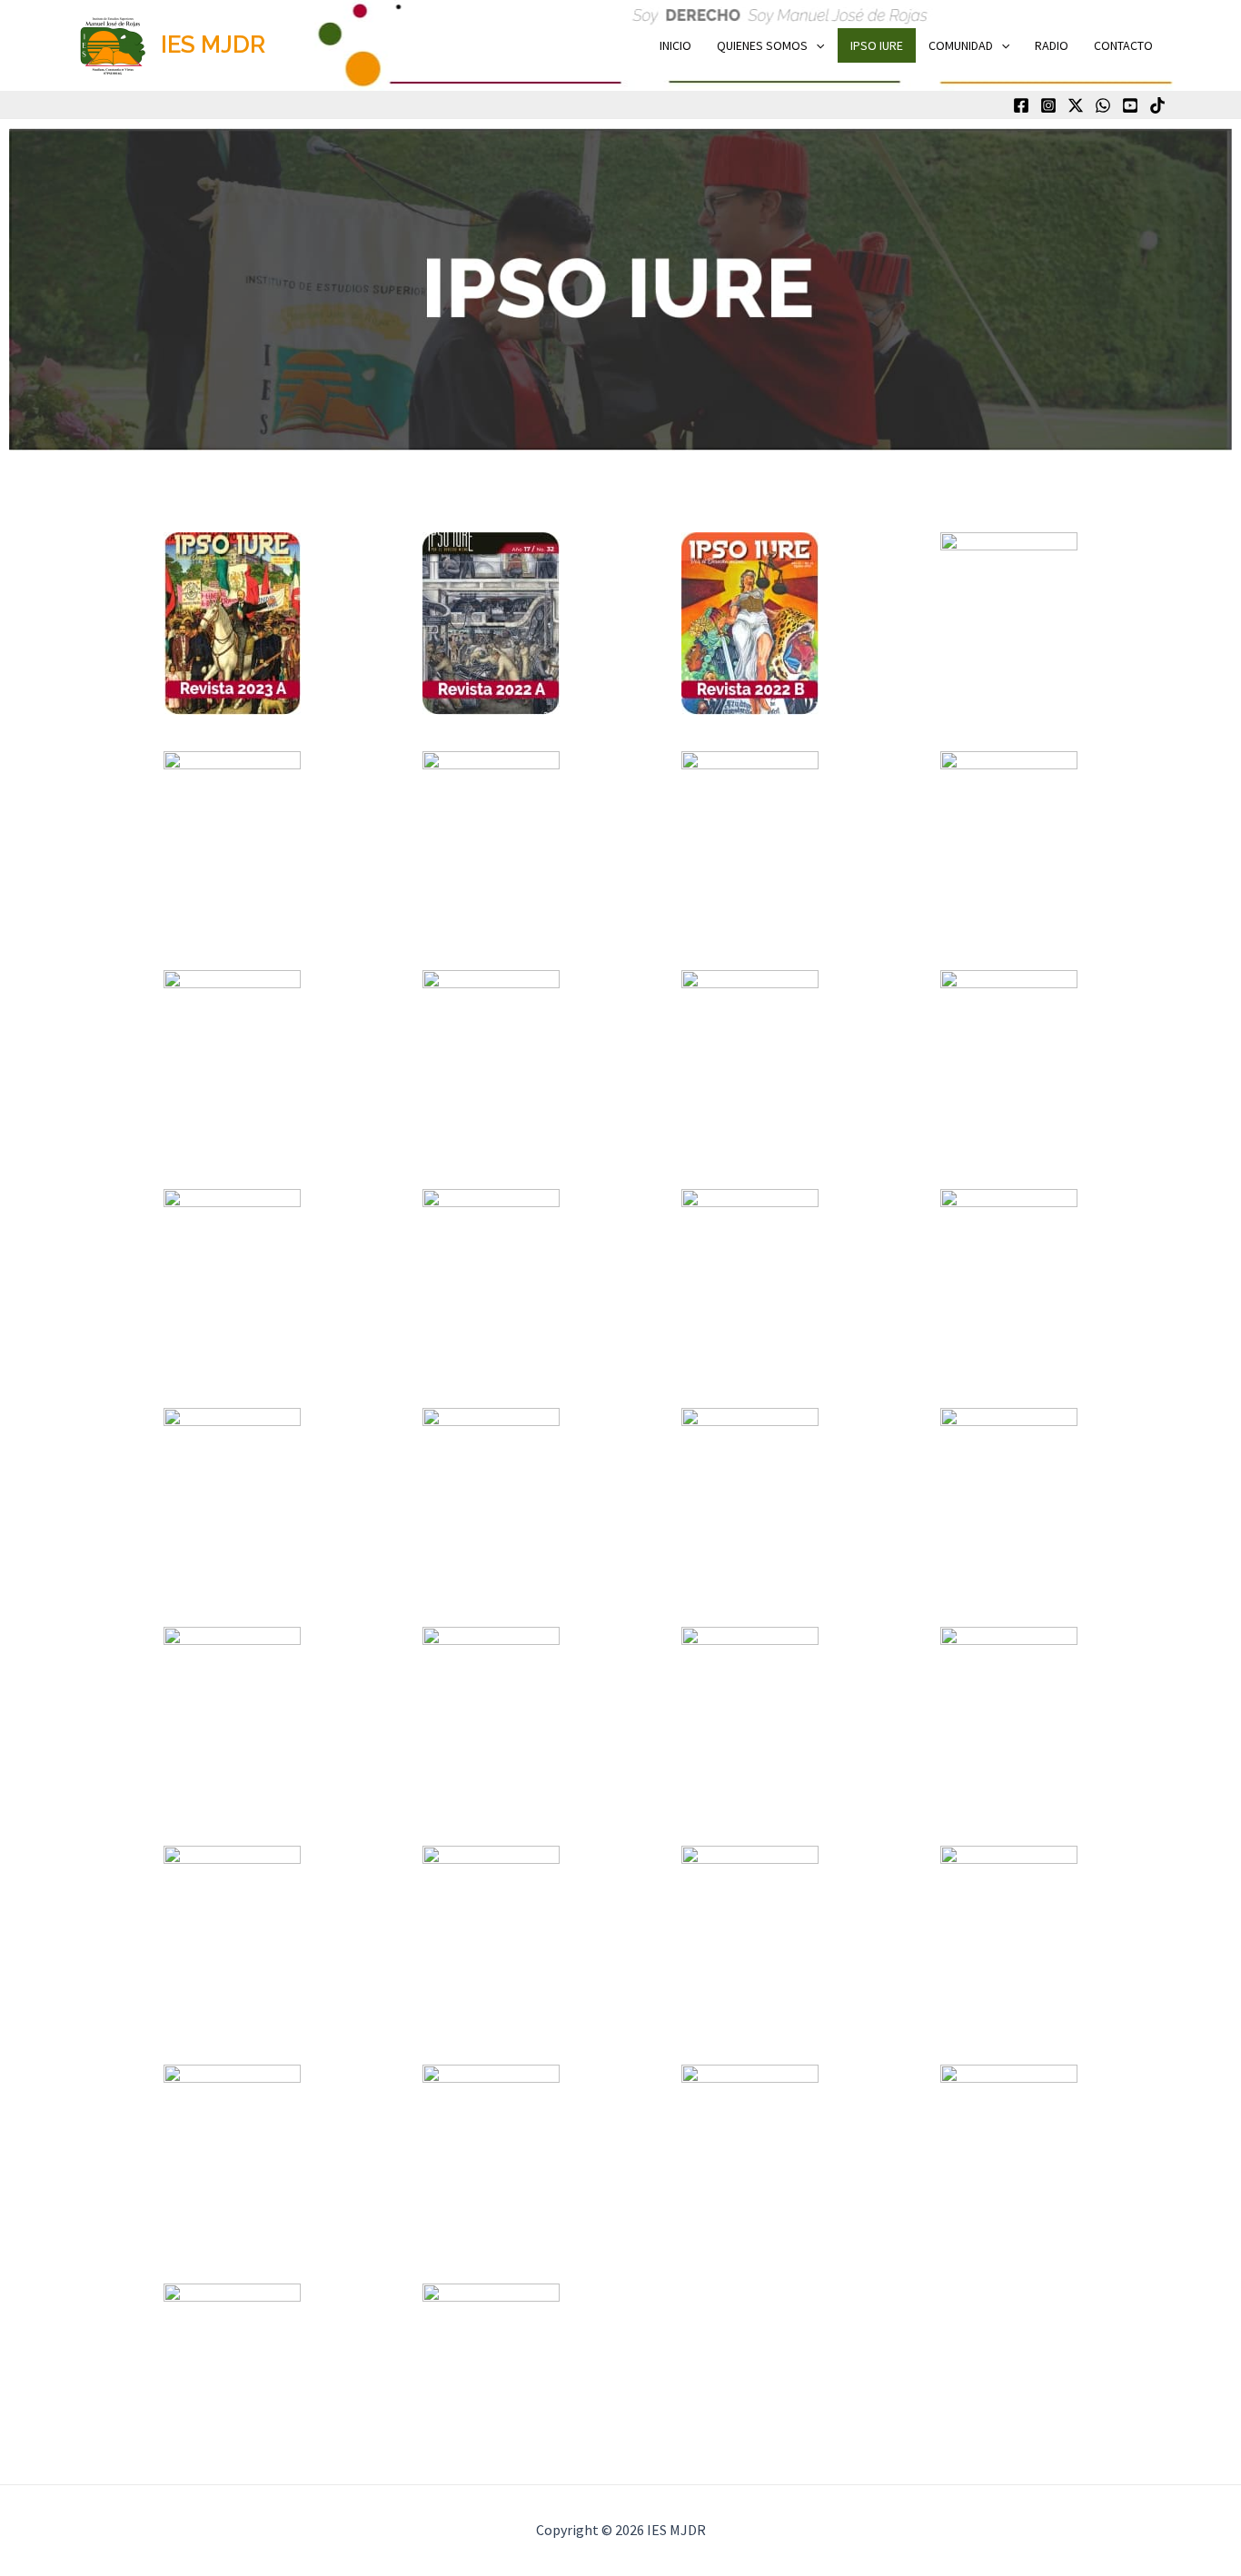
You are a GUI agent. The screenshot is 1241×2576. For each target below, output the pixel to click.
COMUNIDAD (961, 45)
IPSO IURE (877, 45)
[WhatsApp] (1103, 105)
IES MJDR (213, 45)
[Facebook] (1021, 105)
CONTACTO (1123, 45)
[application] (816, 45)
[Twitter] (1076, 105)
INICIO (675, 45)
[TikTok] (1157, 105)
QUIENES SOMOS (762, 45)
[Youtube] (1130, 105)
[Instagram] (1048, 105)
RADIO (1052, 45)
